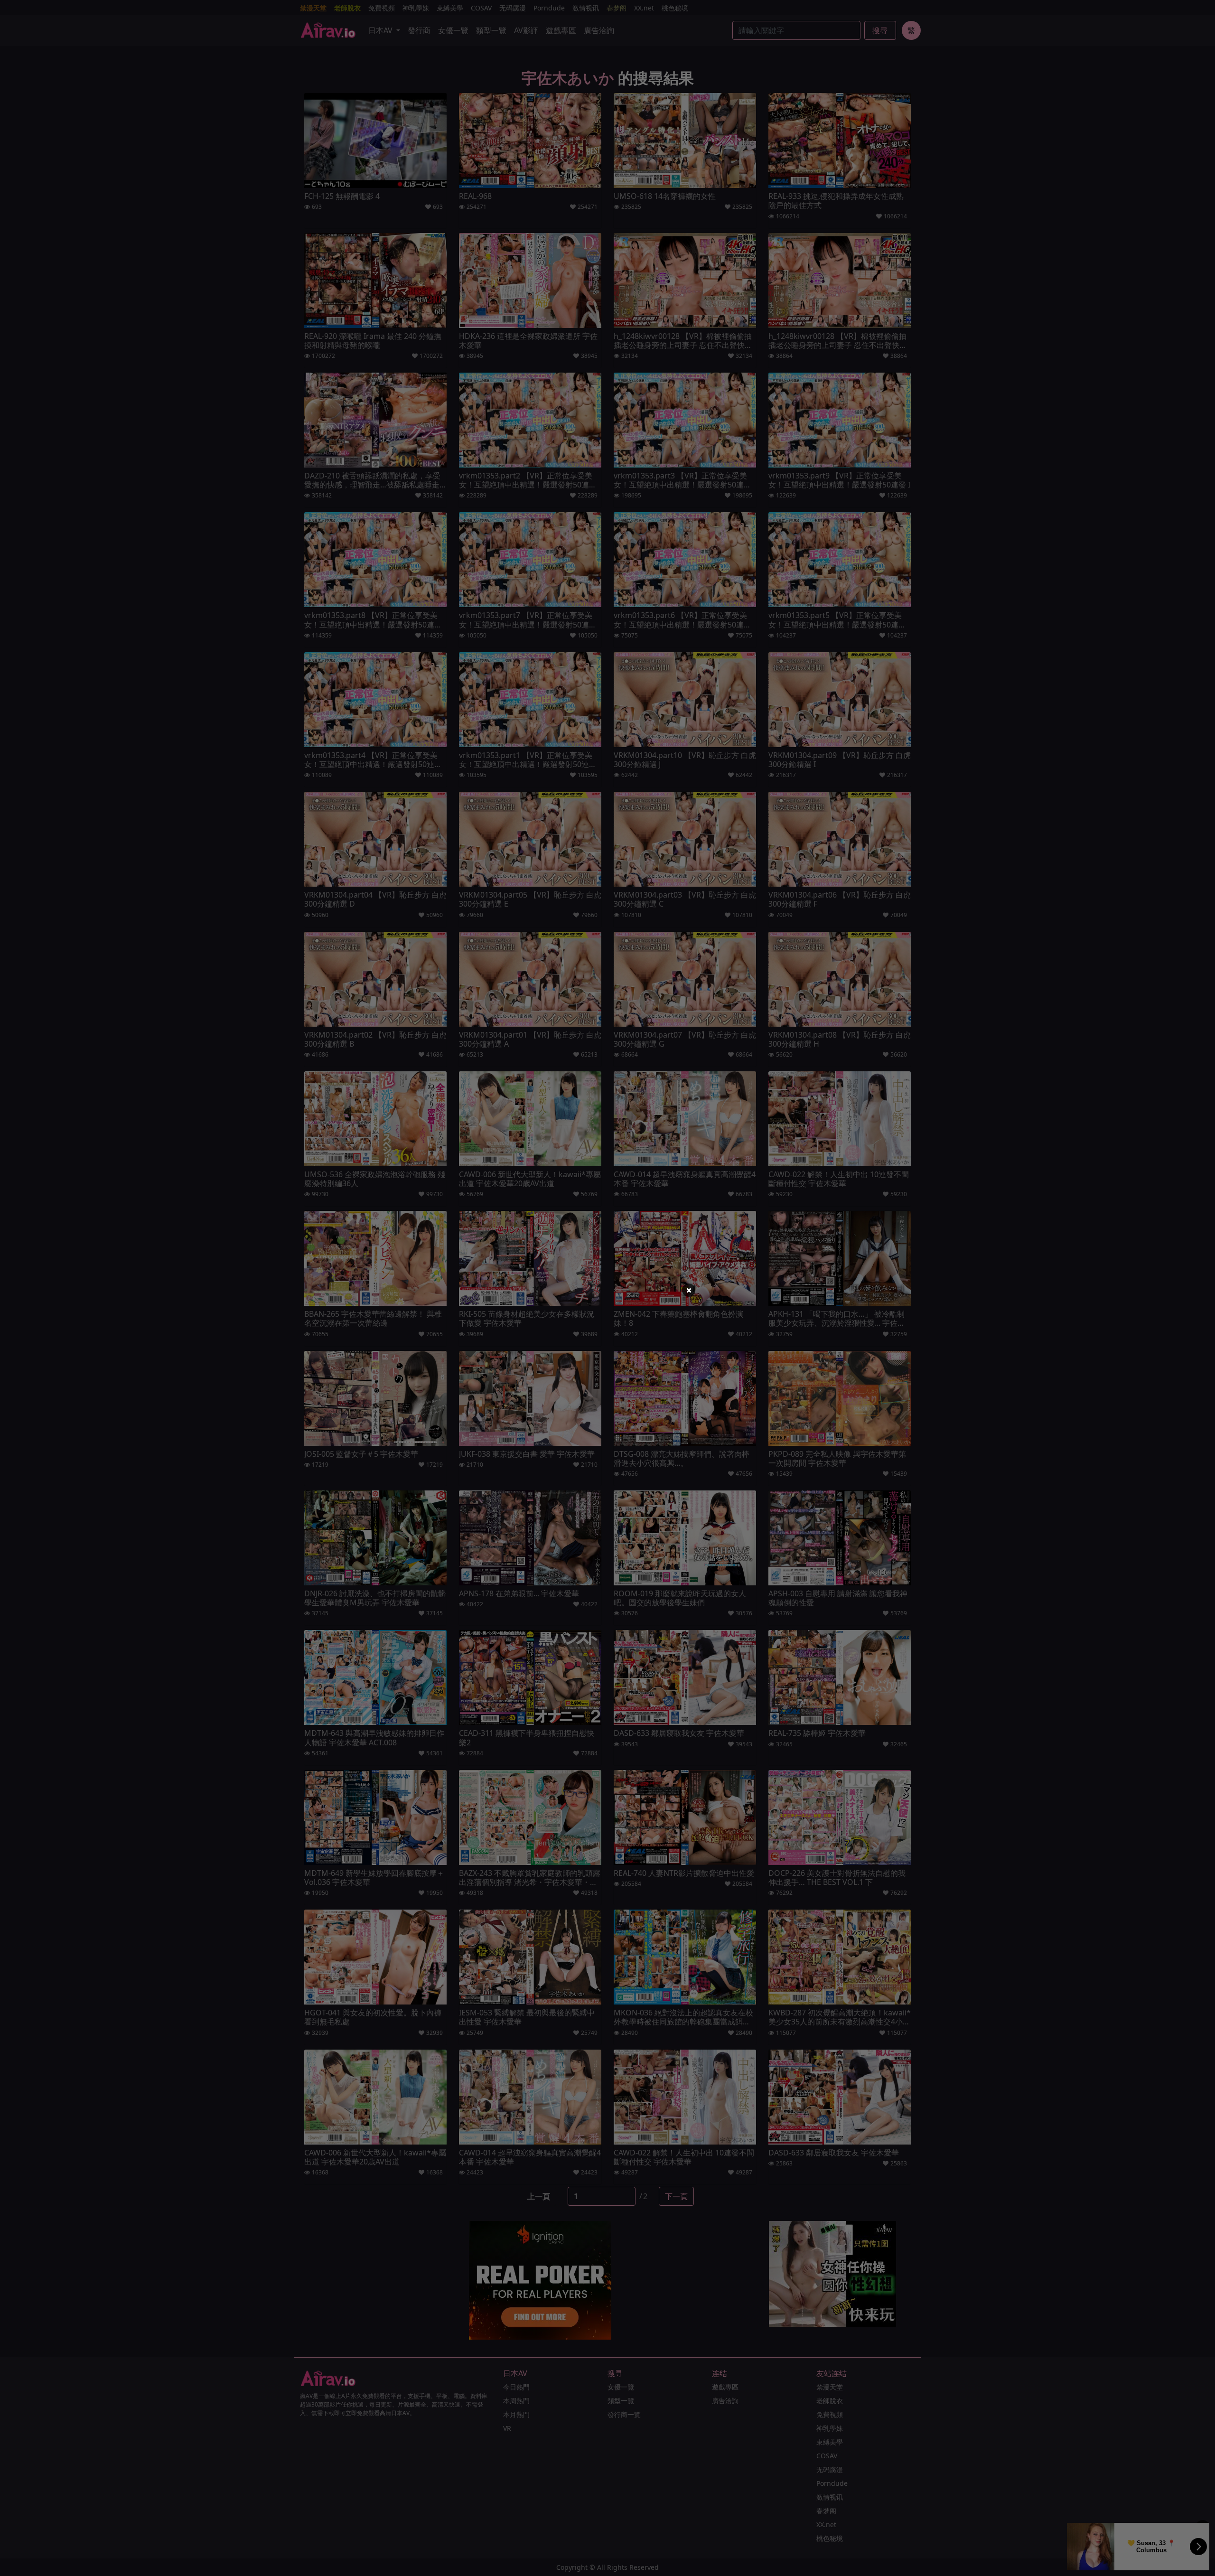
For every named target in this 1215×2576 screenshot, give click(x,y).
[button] (689, 1290)
